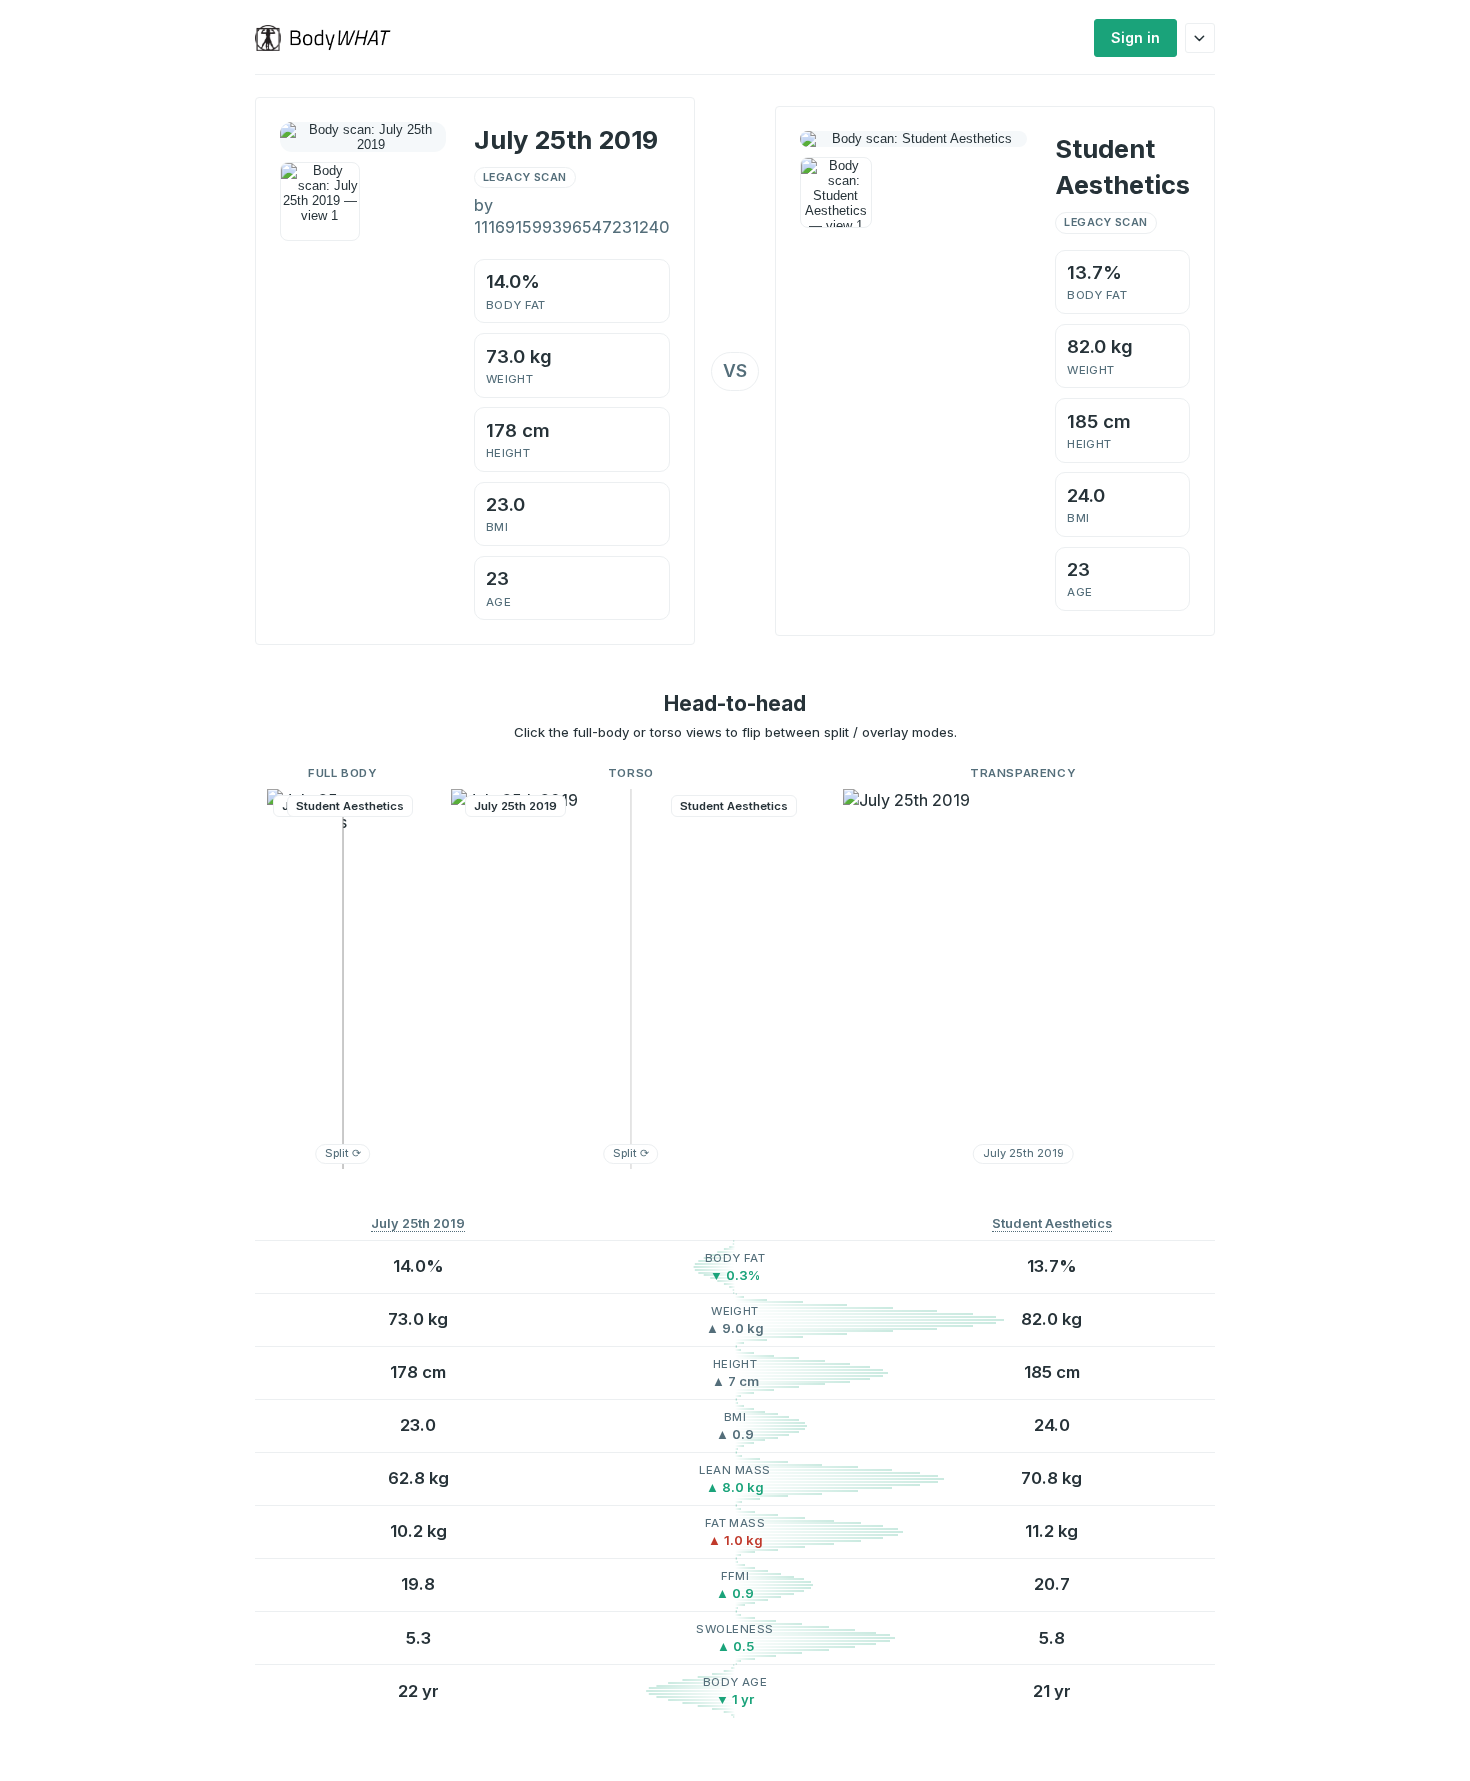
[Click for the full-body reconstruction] (363, 137)
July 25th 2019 (418, 1223)
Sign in (1135, 37)
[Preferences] (1200, 38)
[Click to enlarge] (320, 202)
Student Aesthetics (1052, 1223)
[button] (343, 979)
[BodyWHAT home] (330, 38)
